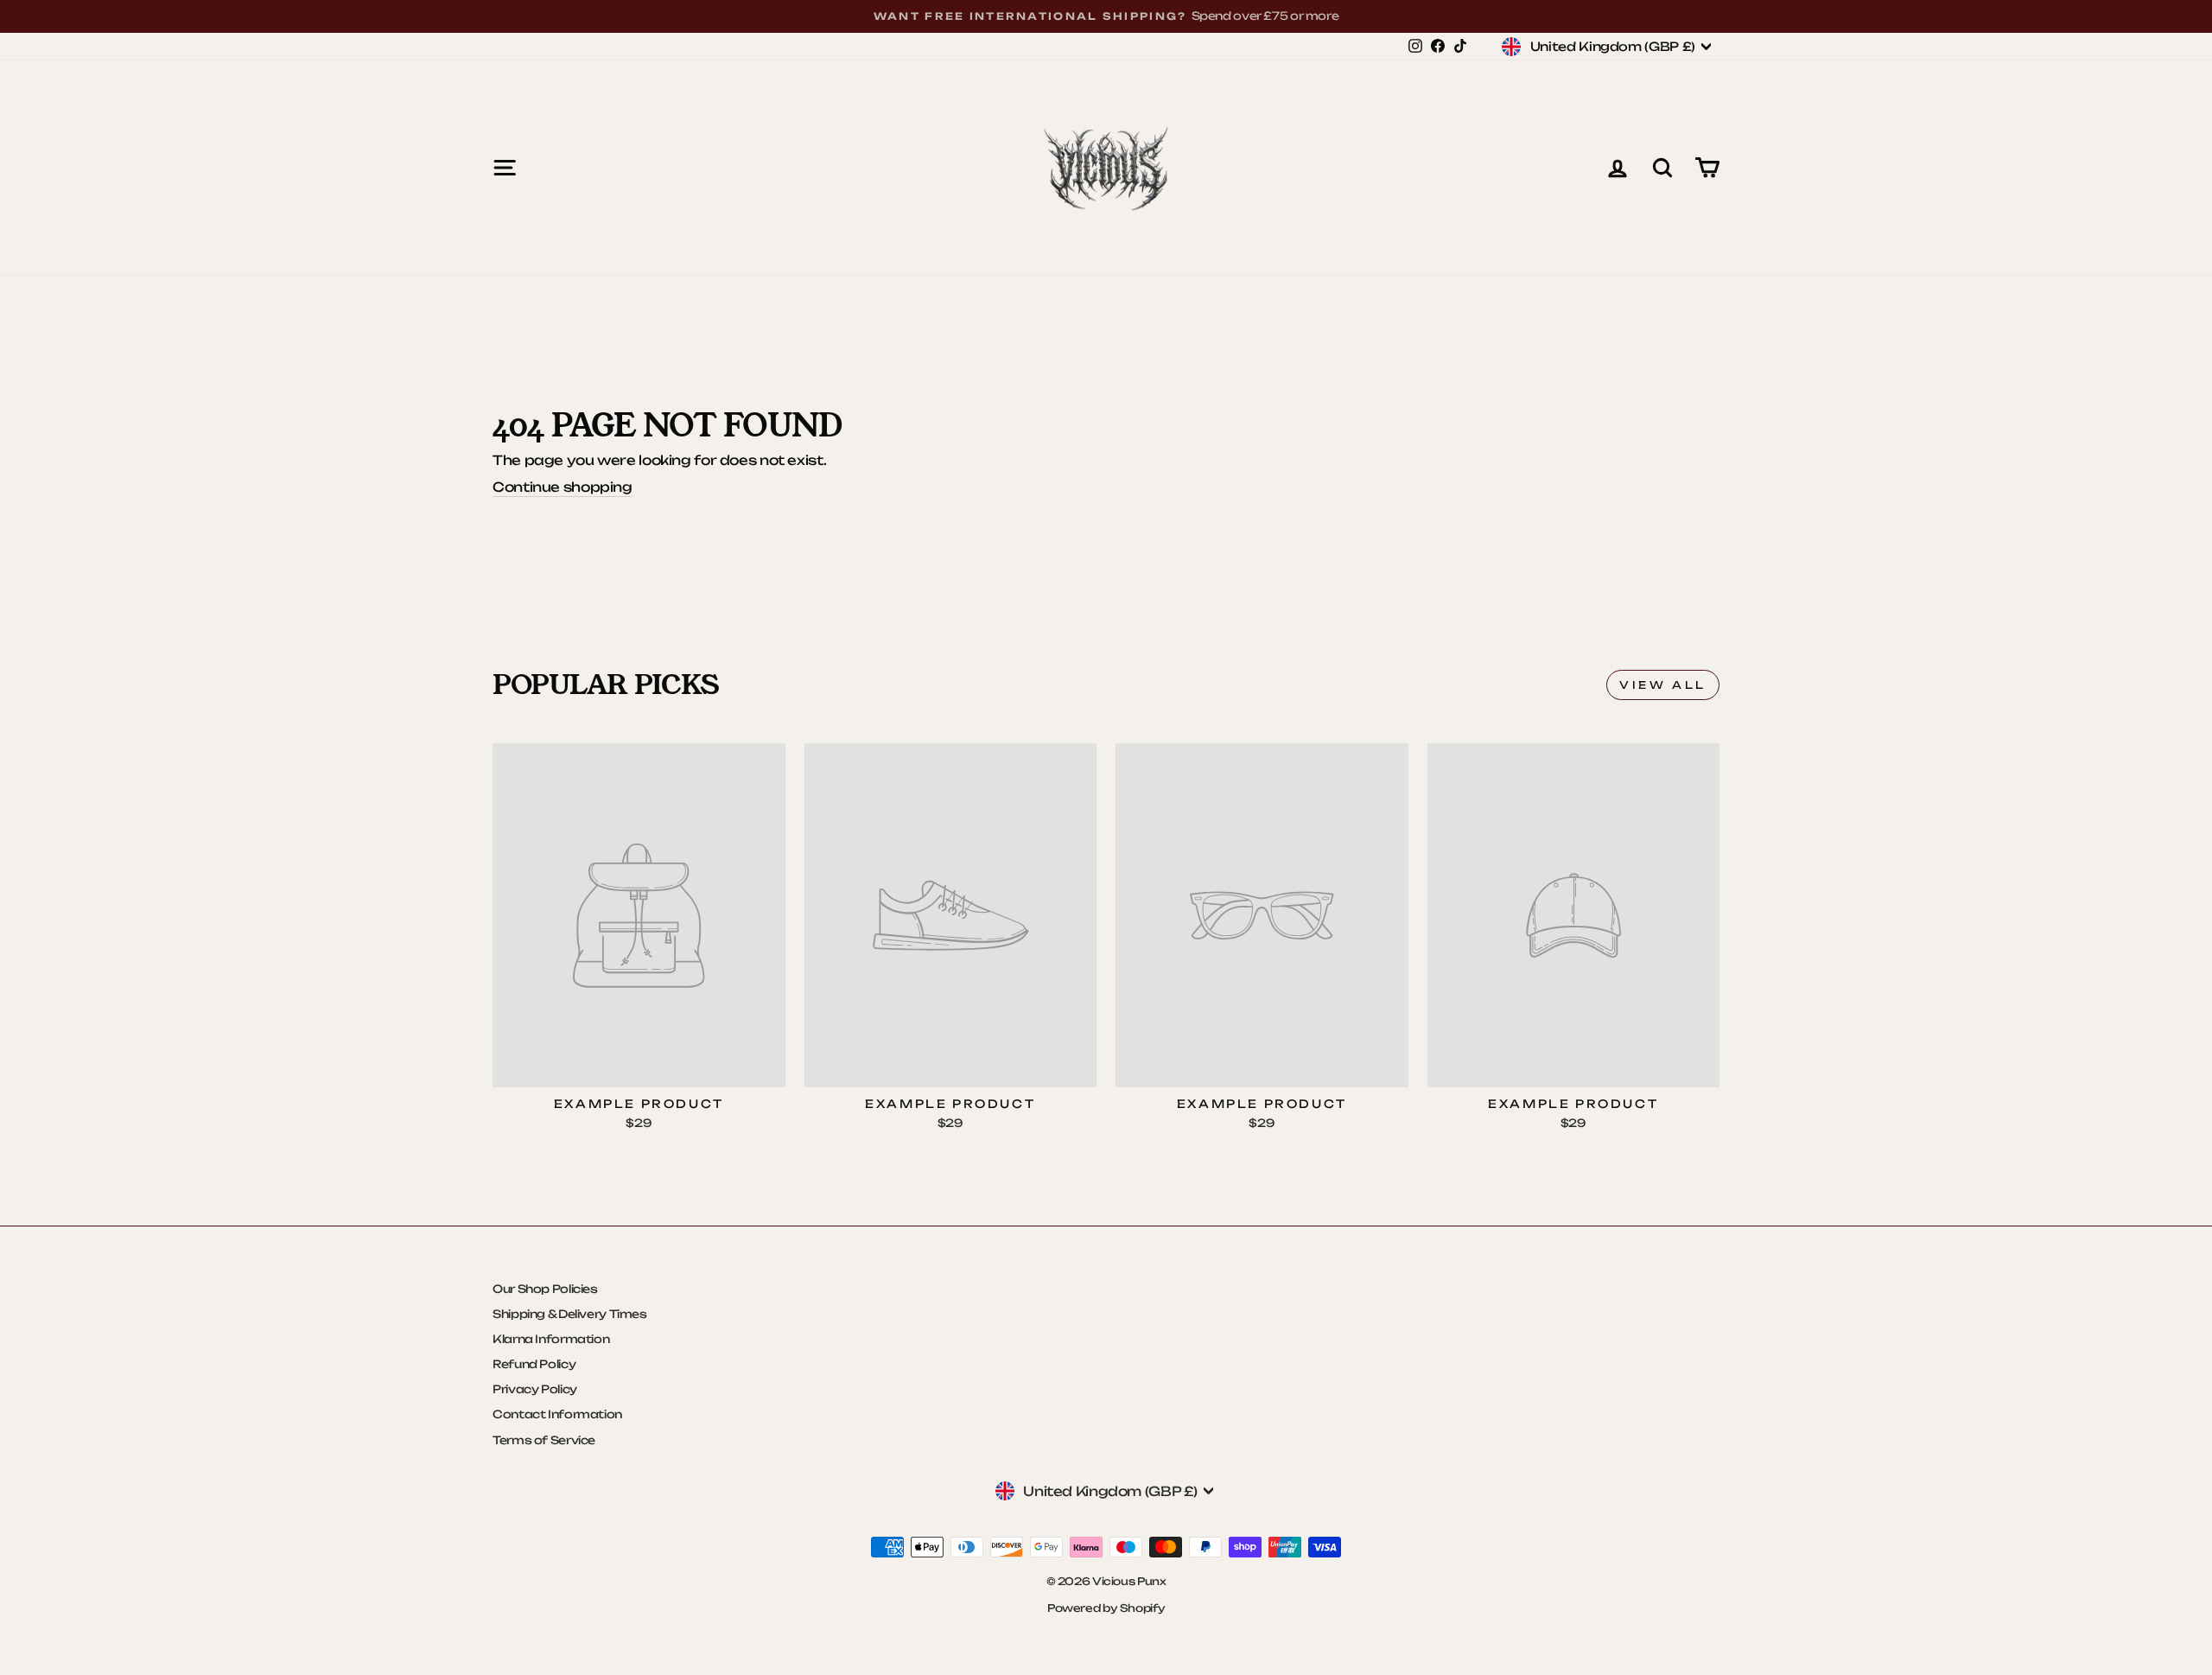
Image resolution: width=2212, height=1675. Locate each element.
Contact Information (557, 1414)
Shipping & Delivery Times (570, 1314)
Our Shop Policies (545, 1289)
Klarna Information (551, 1339)
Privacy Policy (535, 1389)
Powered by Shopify (1106, 1608)
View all (1663, 685)
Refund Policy (534, 1364)
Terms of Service (544, 1440)
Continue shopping (563, 487)
